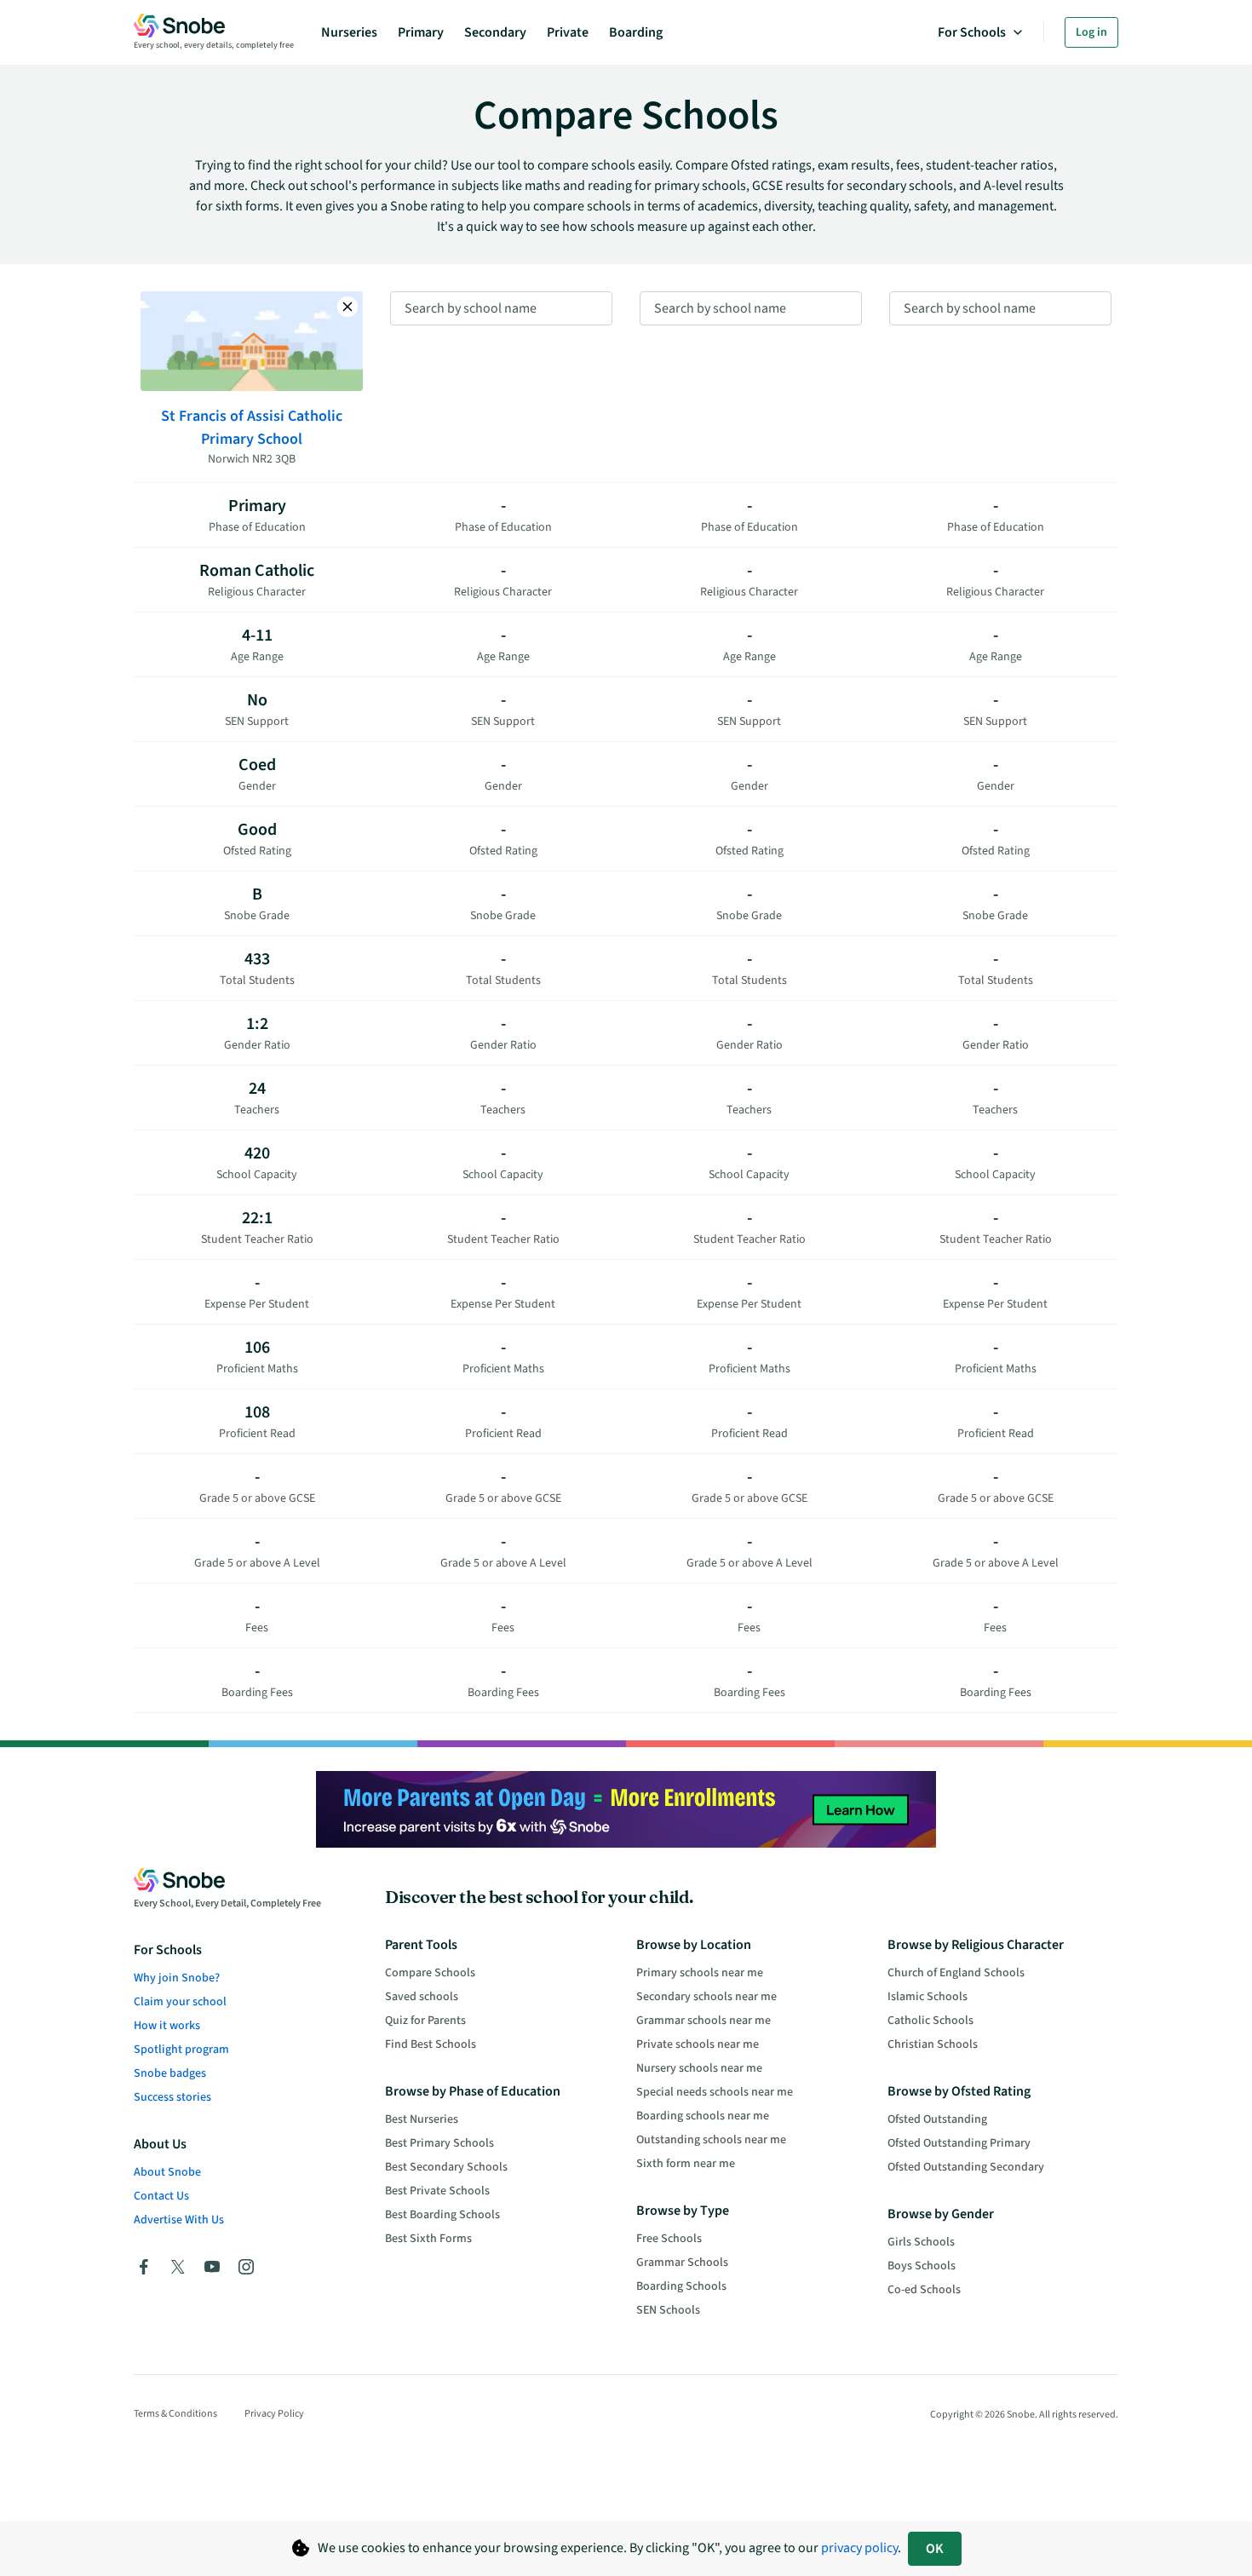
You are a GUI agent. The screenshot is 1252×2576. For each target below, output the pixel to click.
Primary (421, 32)
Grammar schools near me (704, 2021)
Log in (1091, 32)
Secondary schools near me (706, 1997)
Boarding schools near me (703, 2116)
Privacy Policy (274, 2414)
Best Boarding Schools (442, 2215)
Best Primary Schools (439, 2143)
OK (935, 2549)
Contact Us (161, 2196)
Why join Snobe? (177, 1978)
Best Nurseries (422, 2119)
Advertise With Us (179, 2220)
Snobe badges (170, 2073)
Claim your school (180, 2002)
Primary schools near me (700, 1973)
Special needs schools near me (715, 2092)
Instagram (246, 2267)
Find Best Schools (431, 2044)
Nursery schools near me (699, 2068)
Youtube (212, 2267)
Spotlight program (181, 2050)
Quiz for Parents (425, 2021)
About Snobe (167, 2172)
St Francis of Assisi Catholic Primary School (252, 428)
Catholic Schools (930, 2021)
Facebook (144, 2267)
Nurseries (349, 32)
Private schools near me (698, 2044)
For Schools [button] (972, 32)
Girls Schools (921, 2242)
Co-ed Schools (924, 2290)
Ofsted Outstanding (937, 2119)
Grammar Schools (682, 2263)
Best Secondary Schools (446, 2167)
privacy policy (859, 2548)
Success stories (172, 2097)
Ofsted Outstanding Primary (959, 2143)
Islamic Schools (928, 1997)
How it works (167, 2026)
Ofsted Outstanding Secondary (966, 2167)
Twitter (178, 2267)
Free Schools (669, 2239)
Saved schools (422, 1997)
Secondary (495, 32)
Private (568, 32)
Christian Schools (933, 2044)
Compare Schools (430, 1973)
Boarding (636, 32)
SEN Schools (668, 2310)
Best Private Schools (437, 2191)
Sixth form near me (686, 2164)
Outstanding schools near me (711, 2140)
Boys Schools (922, 2266)
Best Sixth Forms (428, 2239)
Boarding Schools (681, 2286)
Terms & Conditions (175, 2414)
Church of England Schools (956, 1973)
